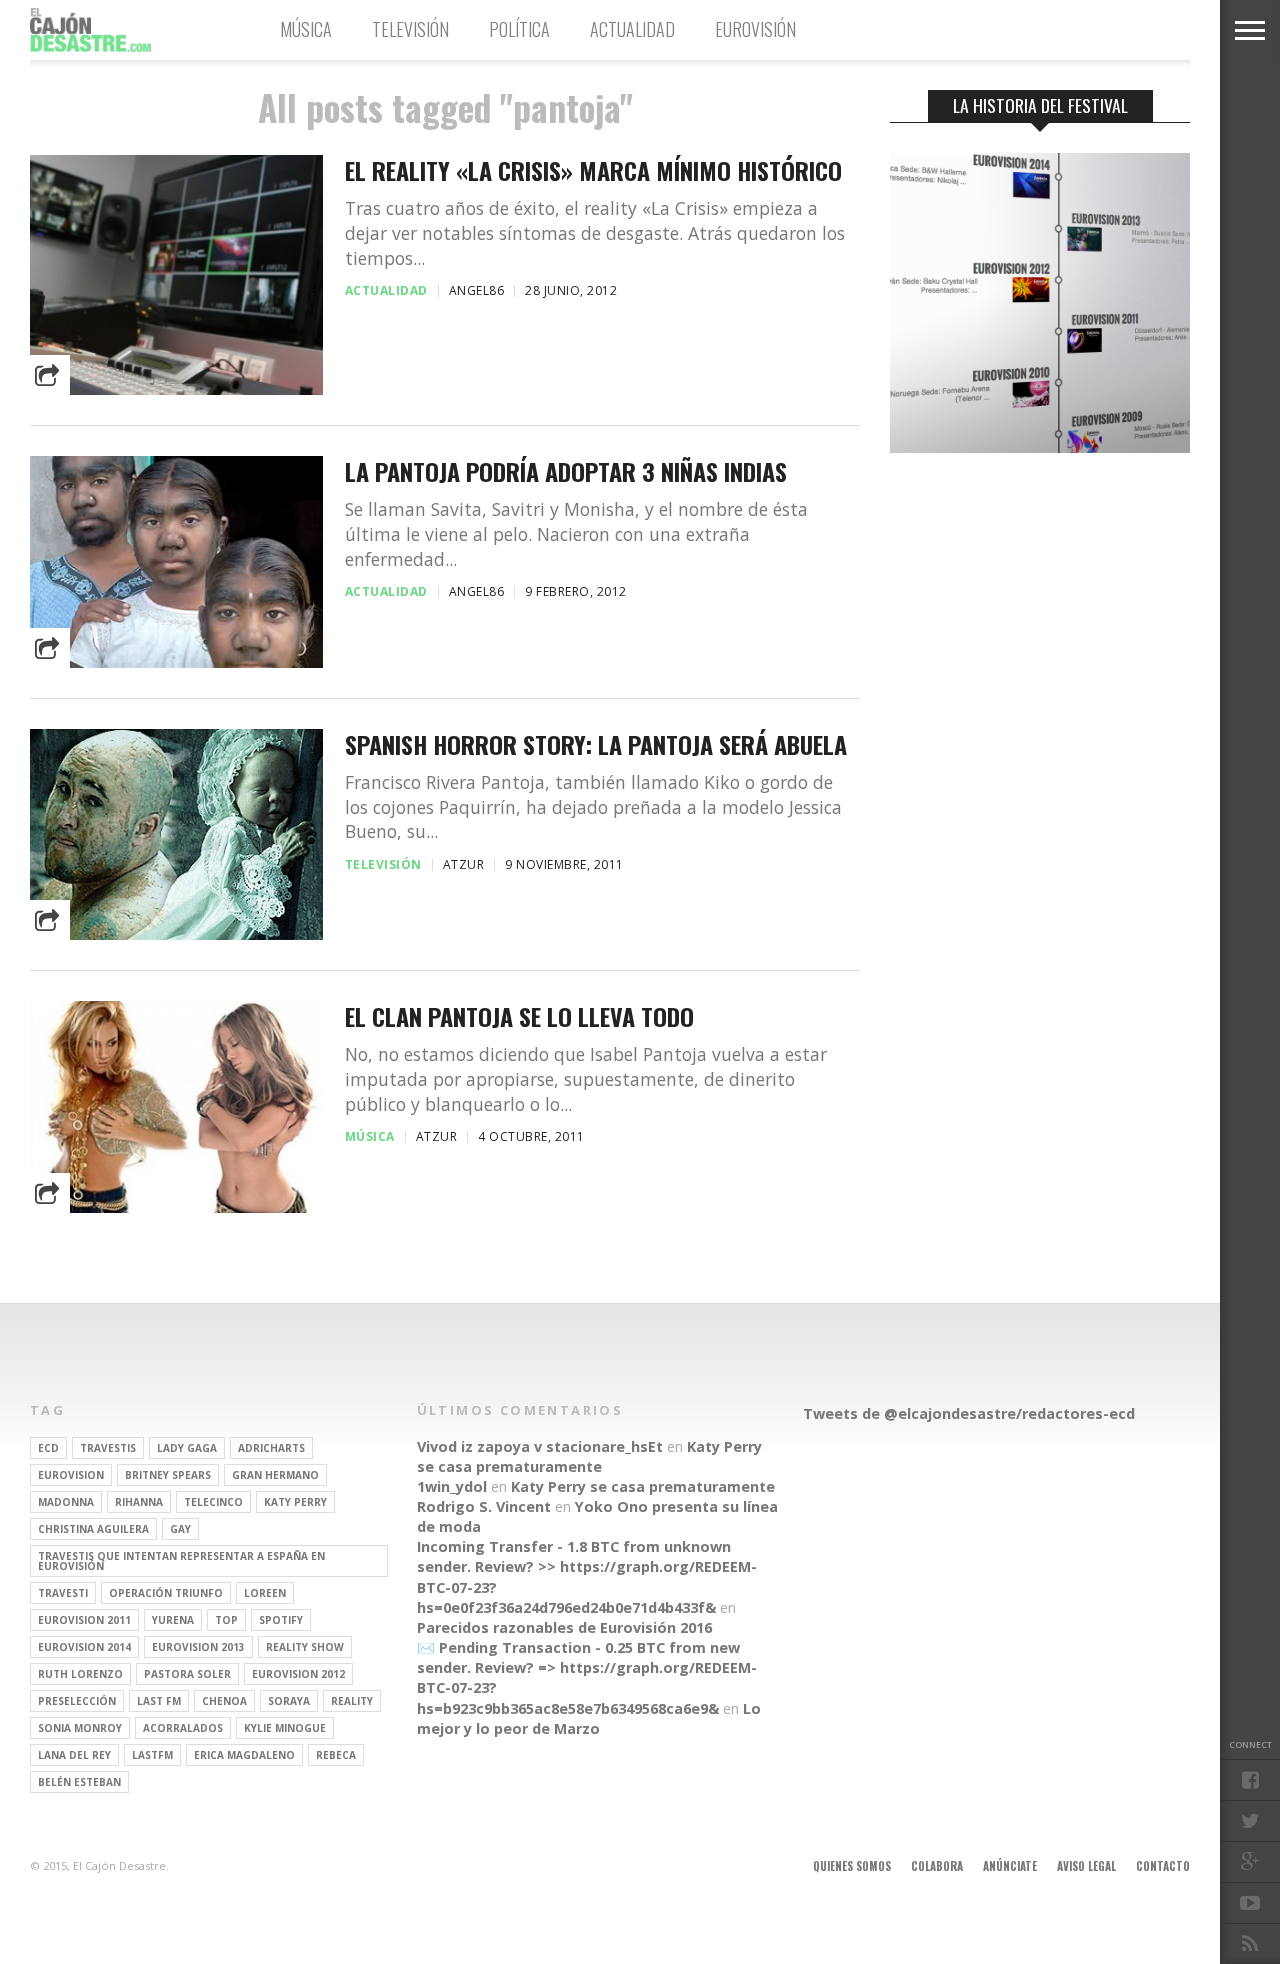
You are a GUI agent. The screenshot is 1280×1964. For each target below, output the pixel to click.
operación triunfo (166, 1593)
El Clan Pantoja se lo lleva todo (519, 1016)
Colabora (937, 1866)
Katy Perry (295, 1502)
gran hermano (275, 1475)
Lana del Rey (74, 1755)
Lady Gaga (187, 1448)
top (226, 1620)
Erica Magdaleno (244, 1755)
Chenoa (224, 1701)
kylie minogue (285, 1728)
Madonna (66, 1502)
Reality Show (305, 1647)
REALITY (352, 1701)
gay (180, 1529)
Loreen (265, 1593)
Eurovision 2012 (298, 1674)
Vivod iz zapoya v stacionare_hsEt (540, 1446)
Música (306, 29)
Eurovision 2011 (84, 1620)
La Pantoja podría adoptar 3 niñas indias (566, 471)
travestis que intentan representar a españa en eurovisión (181, 1561)
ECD (48, 1448)
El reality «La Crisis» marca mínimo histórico (593, 170)
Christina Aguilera (93, 1529)
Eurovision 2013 (198, 1647)
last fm (159, 1701)
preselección (77, 1701)
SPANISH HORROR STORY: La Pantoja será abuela (596, 744)
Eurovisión (755, 29)
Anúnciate (1010, 1866)
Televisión (410, 29)
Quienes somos (852, 1866)
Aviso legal (1086, 1866)
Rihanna (139, 1502)
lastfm (152, 1755)
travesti (63, 1593)
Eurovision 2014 (84, 1647)
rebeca (336, 1755)
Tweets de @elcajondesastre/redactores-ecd (969, 1413)
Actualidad (632, 29)
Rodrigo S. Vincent (484, 1506)
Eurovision (71, 1475)
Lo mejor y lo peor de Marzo (589, 1718)
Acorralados (183, 1728)
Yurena (173, 1620)
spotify (281, 1620)
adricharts (271, 1448)
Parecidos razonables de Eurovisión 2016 (564, 1627)
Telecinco (213, 1502)
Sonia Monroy (80, 1728)
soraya (289, 1701)
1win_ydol (452, 1486)
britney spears (168, 1475)
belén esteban (79, 1782)
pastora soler (187, 1674)
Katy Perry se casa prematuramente (589, 1456)
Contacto (1163, 1866)
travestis (108, 1448)
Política (519, 29)
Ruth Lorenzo (80, 1674)
